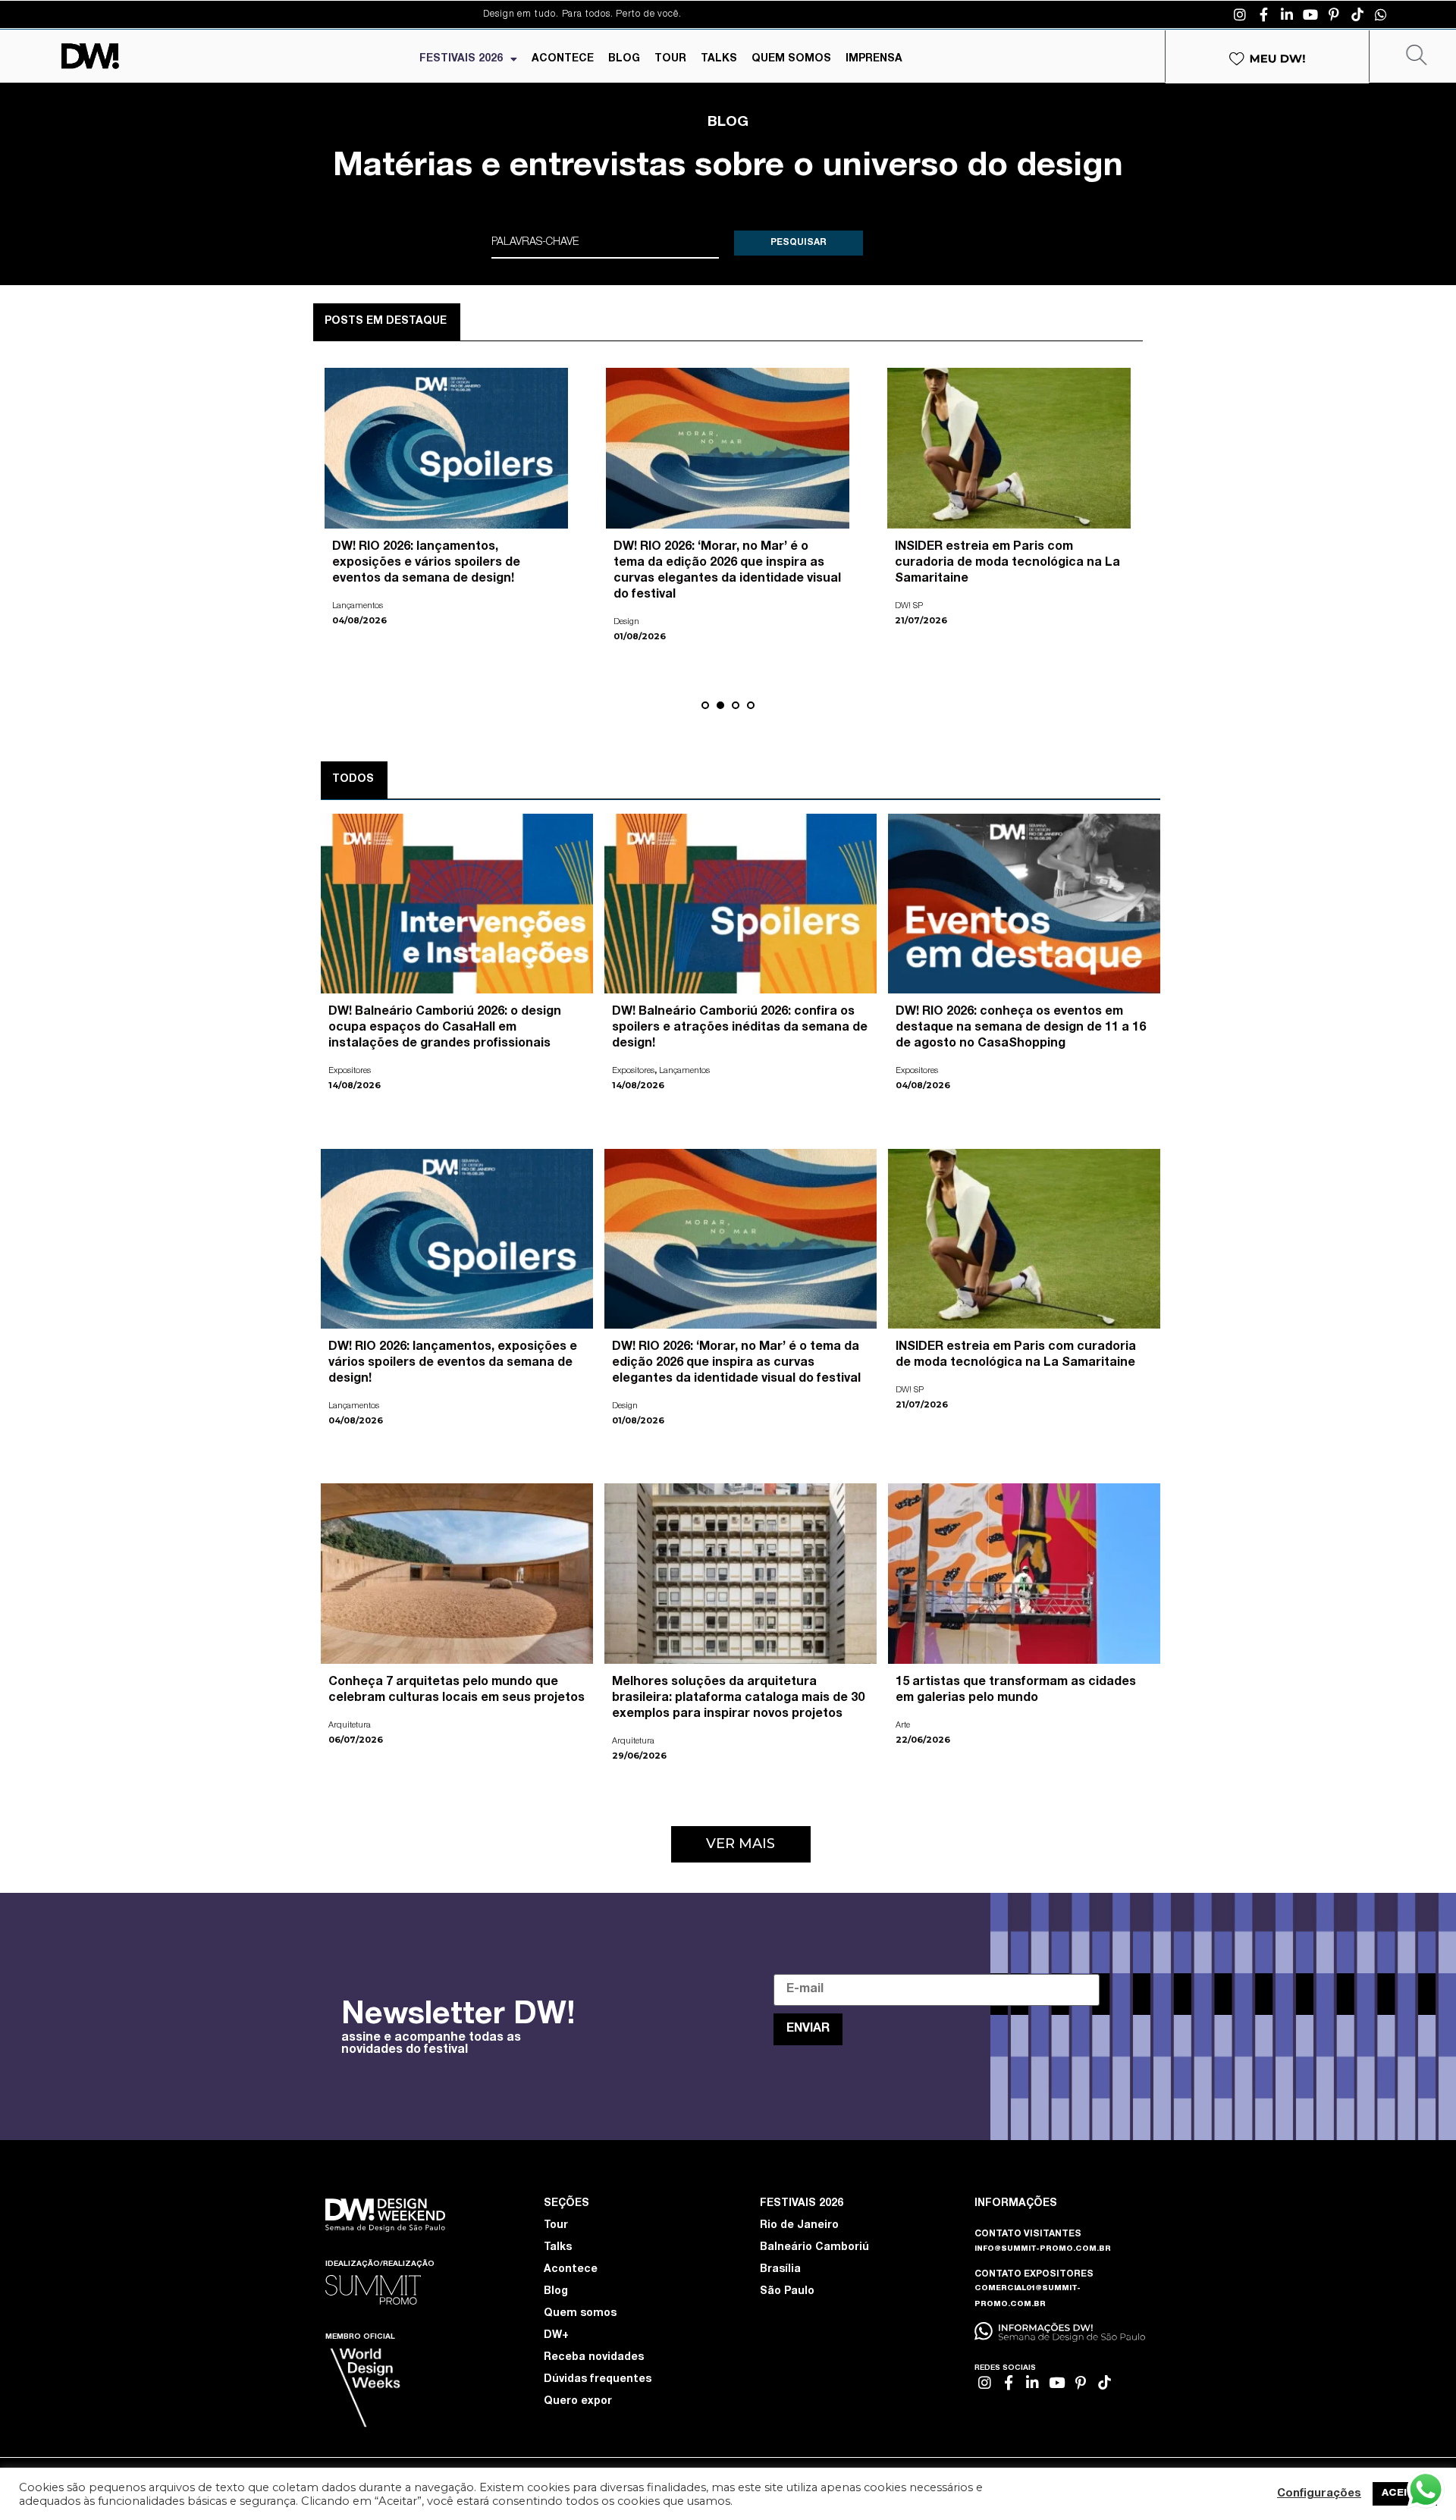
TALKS (719, 59)
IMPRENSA (874, 59)
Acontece (571, 2270)
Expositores (350, 1071)
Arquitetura (353, 606)
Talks (558, 2248)
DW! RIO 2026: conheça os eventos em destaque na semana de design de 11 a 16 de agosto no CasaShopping (1021, 1028)
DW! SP (910, 1390)
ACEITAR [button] (1405, 2494)
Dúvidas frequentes (598, 2380)
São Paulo (787, 2292)
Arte (902, 590)
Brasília (780, 2270)
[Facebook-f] (1263, 14)
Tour (556, 2226)
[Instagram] (1240, 14)
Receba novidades (594, 2358)
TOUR (670, 59)
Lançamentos (684, 1071)
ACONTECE (563, 59)
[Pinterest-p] (1334, 14)
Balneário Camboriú (814, 2248)
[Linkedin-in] (1287, 14)
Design (625, 1406)
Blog (556, 2292)
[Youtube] (1310, 14)
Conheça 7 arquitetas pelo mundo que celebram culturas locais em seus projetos (446, 563)
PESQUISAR (799, 243)
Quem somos (580, 2314)
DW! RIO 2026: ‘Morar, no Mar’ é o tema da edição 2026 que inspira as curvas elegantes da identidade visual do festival (736, 1364)
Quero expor (578, 2402)
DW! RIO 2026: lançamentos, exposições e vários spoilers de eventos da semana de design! (453, 1364)
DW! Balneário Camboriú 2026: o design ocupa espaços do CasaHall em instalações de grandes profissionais (445, 1028)
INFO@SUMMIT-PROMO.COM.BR (1043, 2249)
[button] (705, 705)
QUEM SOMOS (791, 59)
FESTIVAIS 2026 (461, 59)
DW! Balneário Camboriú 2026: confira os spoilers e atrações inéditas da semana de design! (740, 1028)
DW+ (556, 2336)
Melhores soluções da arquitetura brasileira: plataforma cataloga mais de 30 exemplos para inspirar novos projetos (738, 1699)
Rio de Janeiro (799, 2226)
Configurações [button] (1319, 2494)
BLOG (624, 59)
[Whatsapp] (1381, 14)
